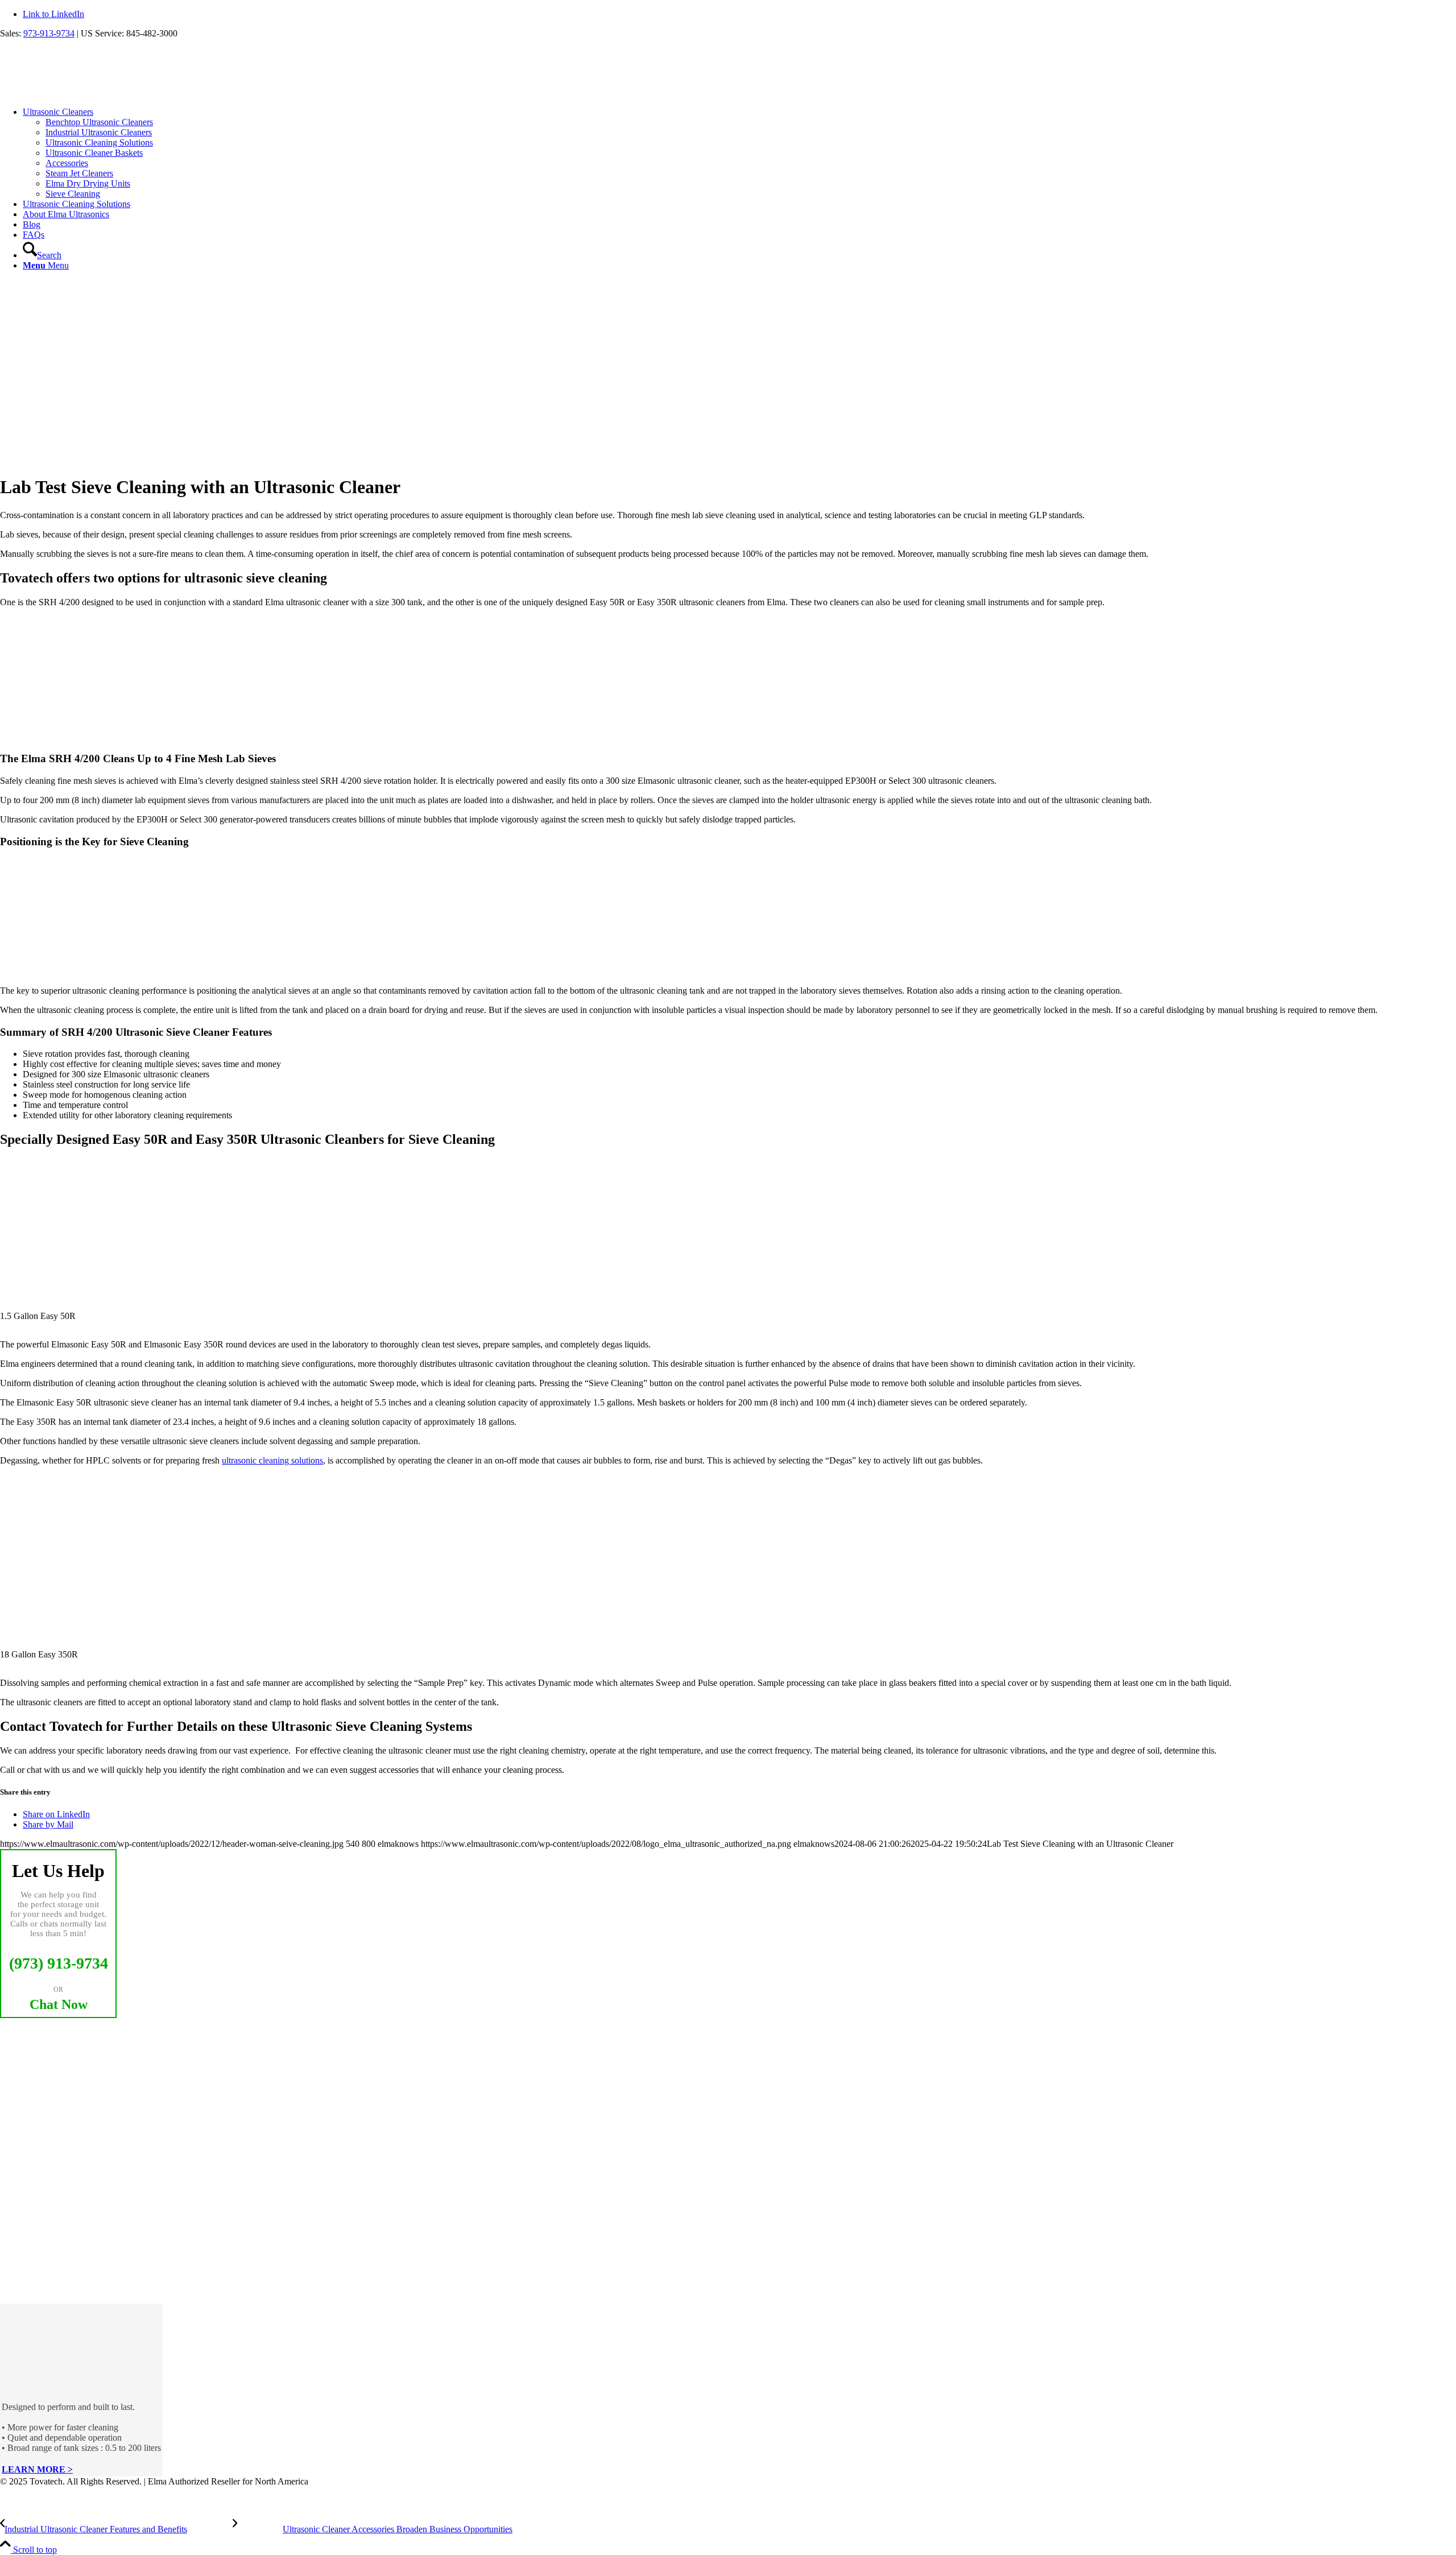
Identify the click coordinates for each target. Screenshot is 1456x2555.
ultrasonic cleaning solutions (272, 1460)
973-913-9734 (49, 33)
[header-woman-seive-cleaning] (227, 459)
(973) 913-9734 (59, 1963)
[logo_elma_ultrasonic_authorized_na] (85, 92)
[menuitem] (739, 153)
